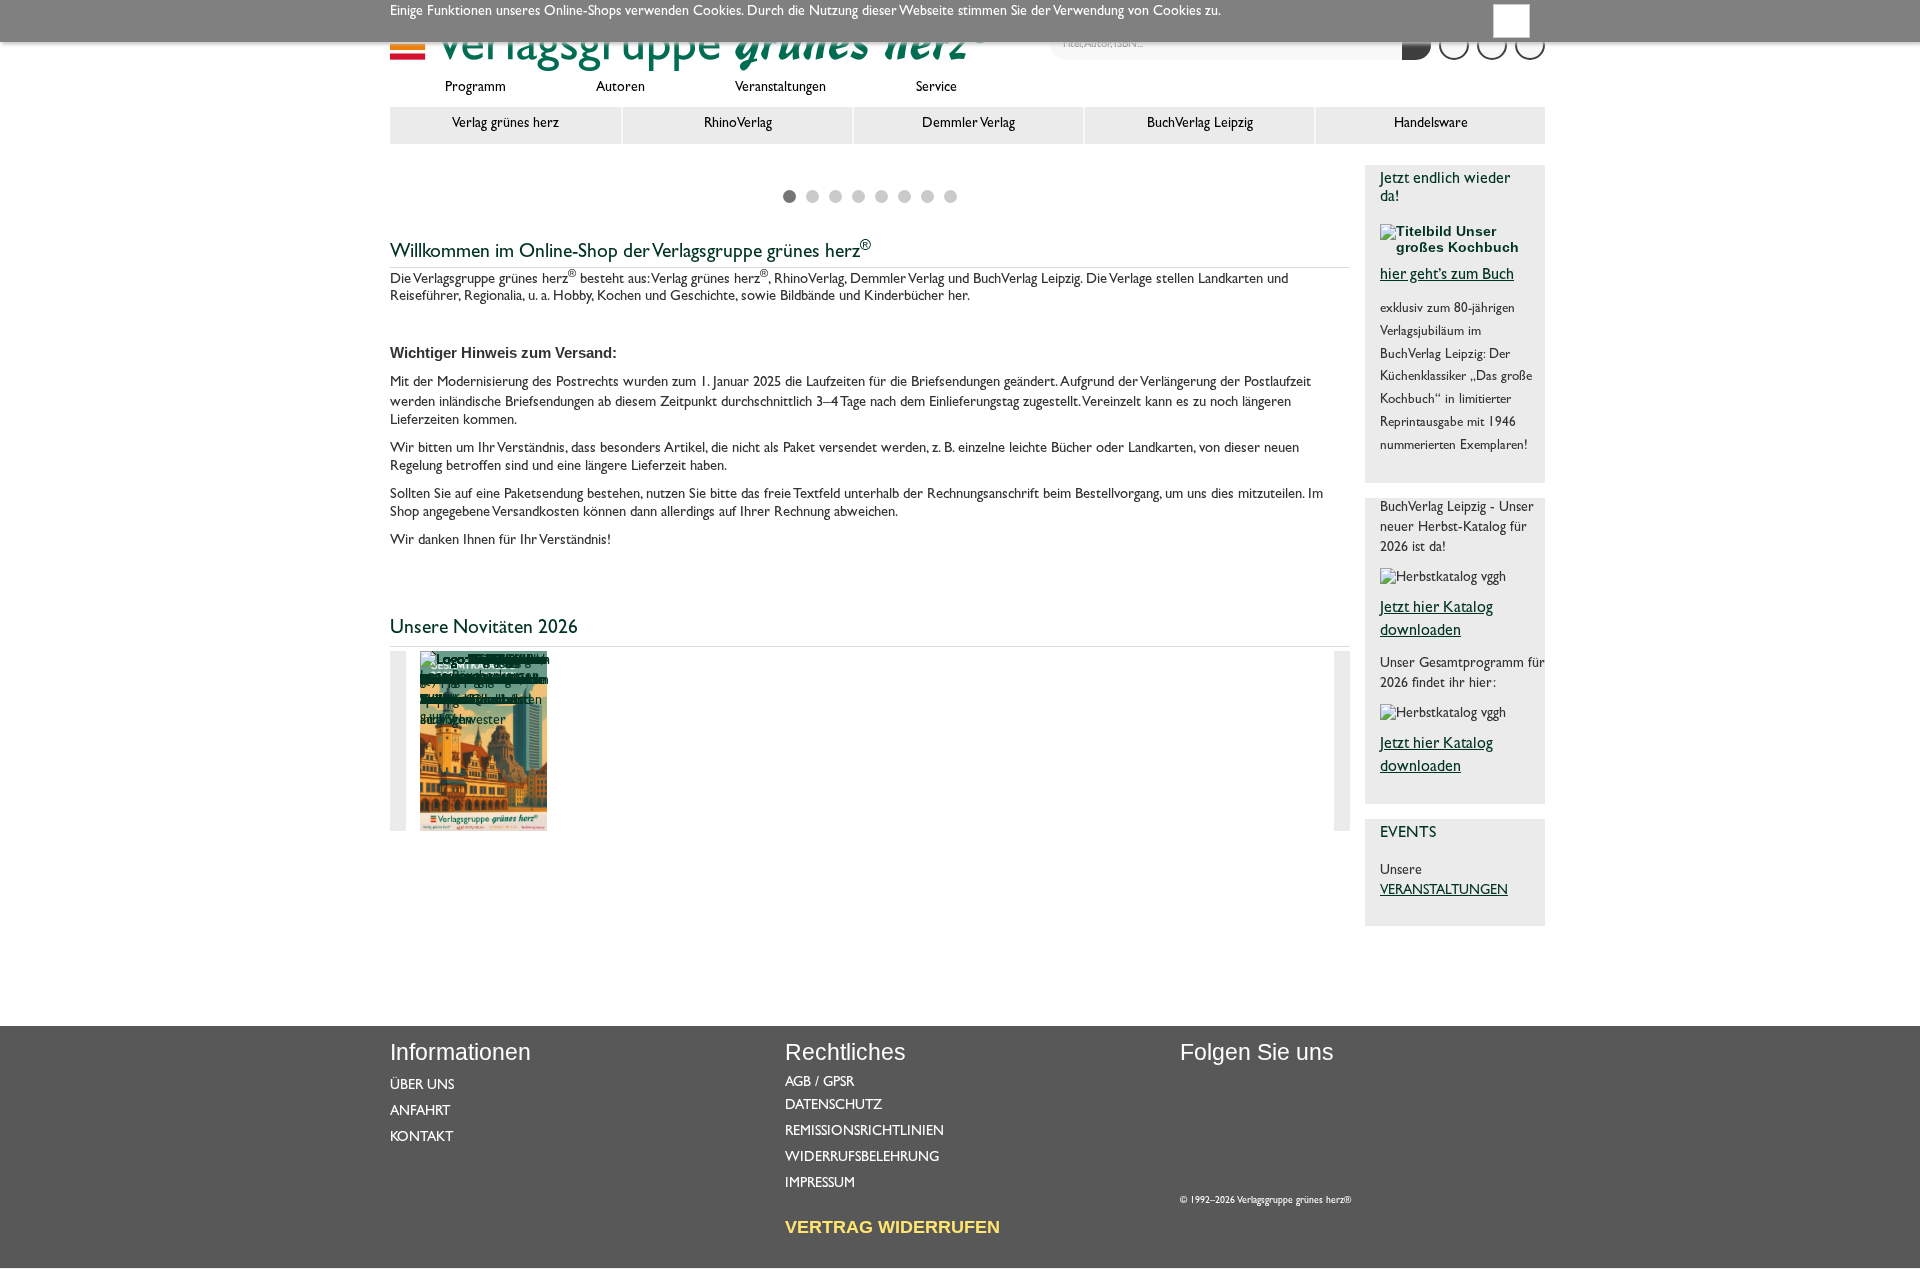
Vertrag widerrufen (892, 1227)
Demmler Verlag (968, 124)
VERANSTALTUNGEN (1444, 891)
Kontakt (421, 1138)
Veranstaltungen (780, 88)
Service (936, 88)
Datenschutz (833, 1106)
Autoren (620, 88)
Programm (475, 88)
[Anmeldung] (1454, 45)
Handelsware (1431, 124)
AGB (798, 1083)
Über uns (422, 1086)
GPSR (838, 1083)
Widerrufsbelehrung (862, 1158)
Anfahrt (420, 1112)
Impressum (820, 1184)
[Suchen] (1416, 45)
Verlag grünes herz (505, 124)
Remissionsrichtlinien (864, 1132)
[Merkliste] (1492, 45)
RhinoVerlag (738, 124)
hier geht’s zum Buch (1447, 276)
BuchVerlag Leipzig (1200, 124)
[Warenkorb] (1530, 45)
